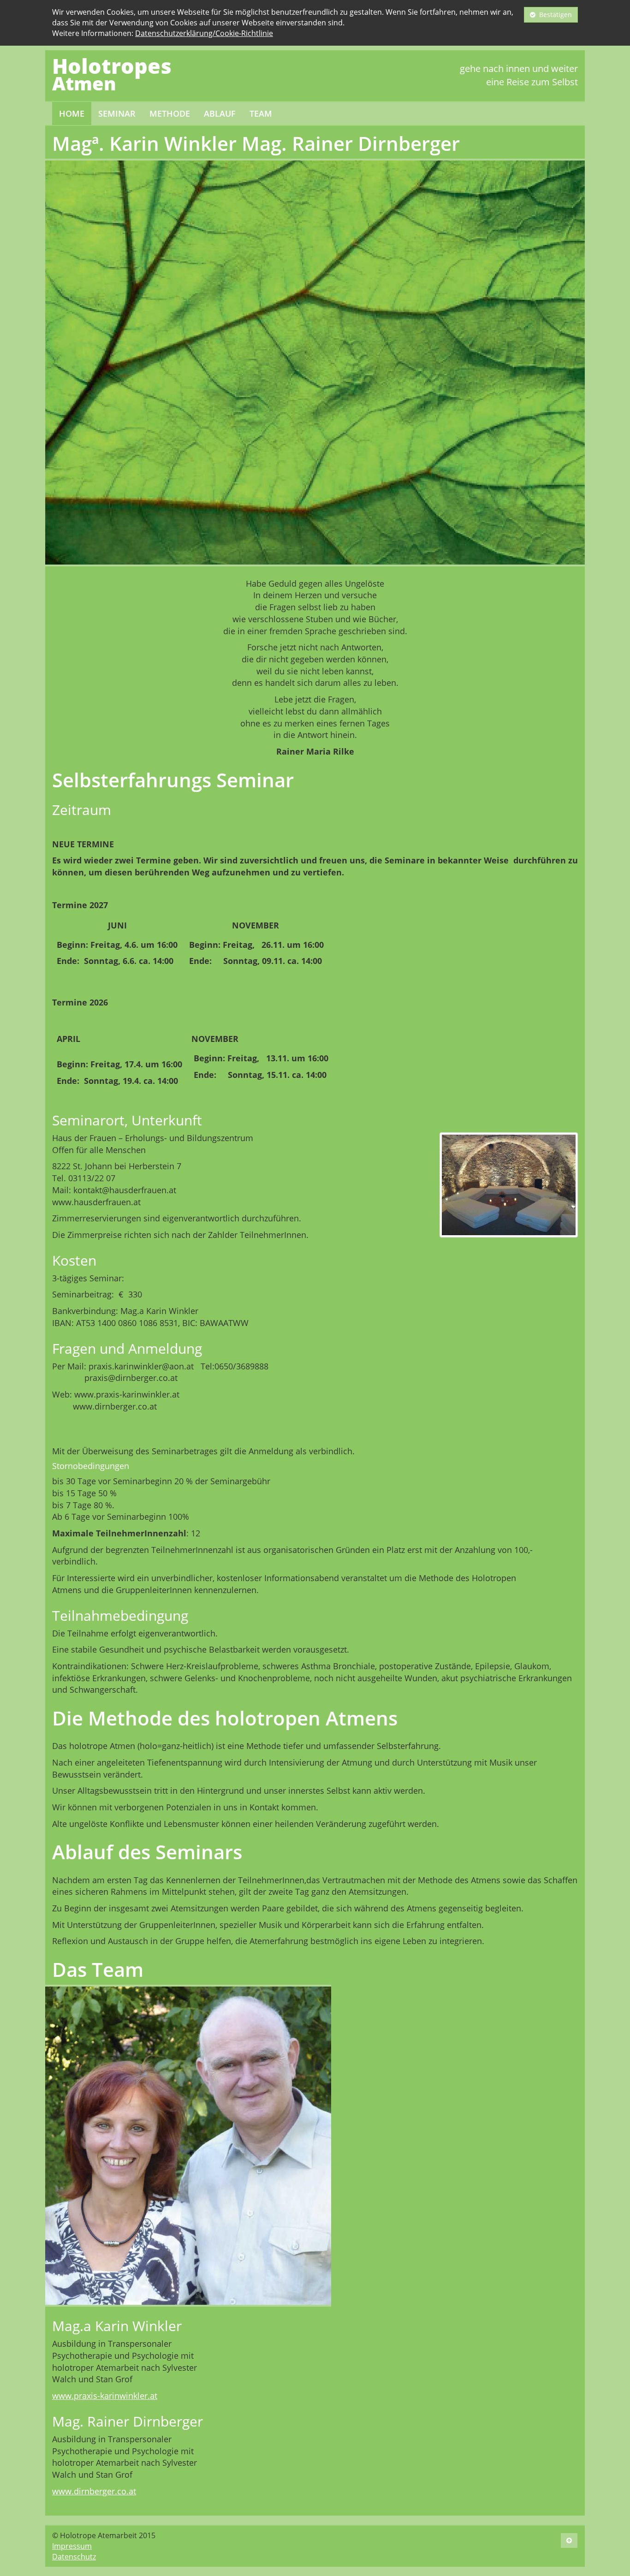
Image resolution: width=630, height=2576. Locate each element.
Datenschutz (74, 2557)
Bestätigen (554, 15)
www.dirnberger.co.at (94, 2491)
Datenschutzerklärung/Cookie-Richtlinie (204, 33)
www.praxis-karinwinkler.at (105, 2396)
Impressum (72, 2546)
